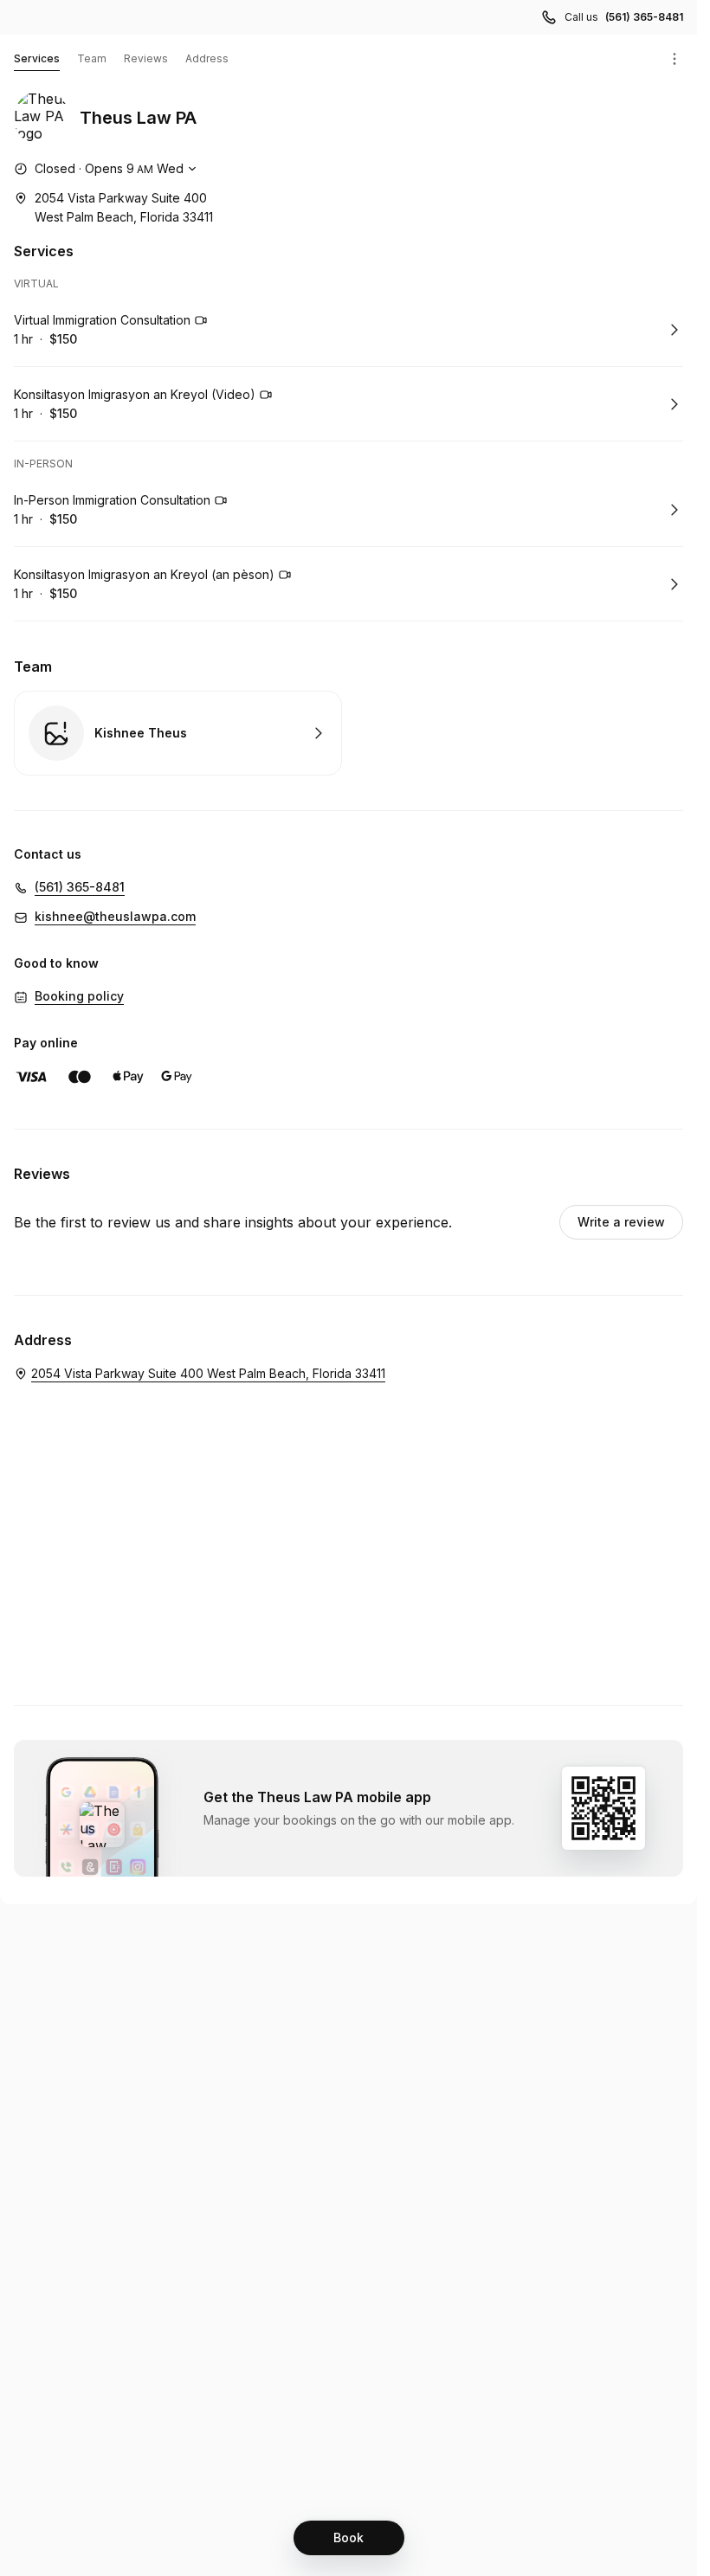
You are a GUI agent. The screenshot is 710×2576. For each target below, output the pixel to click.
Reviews (146, 58)
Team (92, 58)
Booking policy (79, 996)
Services (37, 58)
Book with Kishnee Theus (178, 733)
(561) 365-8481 (644, 17)
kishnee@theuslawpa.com (115, 916)
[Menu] (674, 59)
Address (207, 58)
